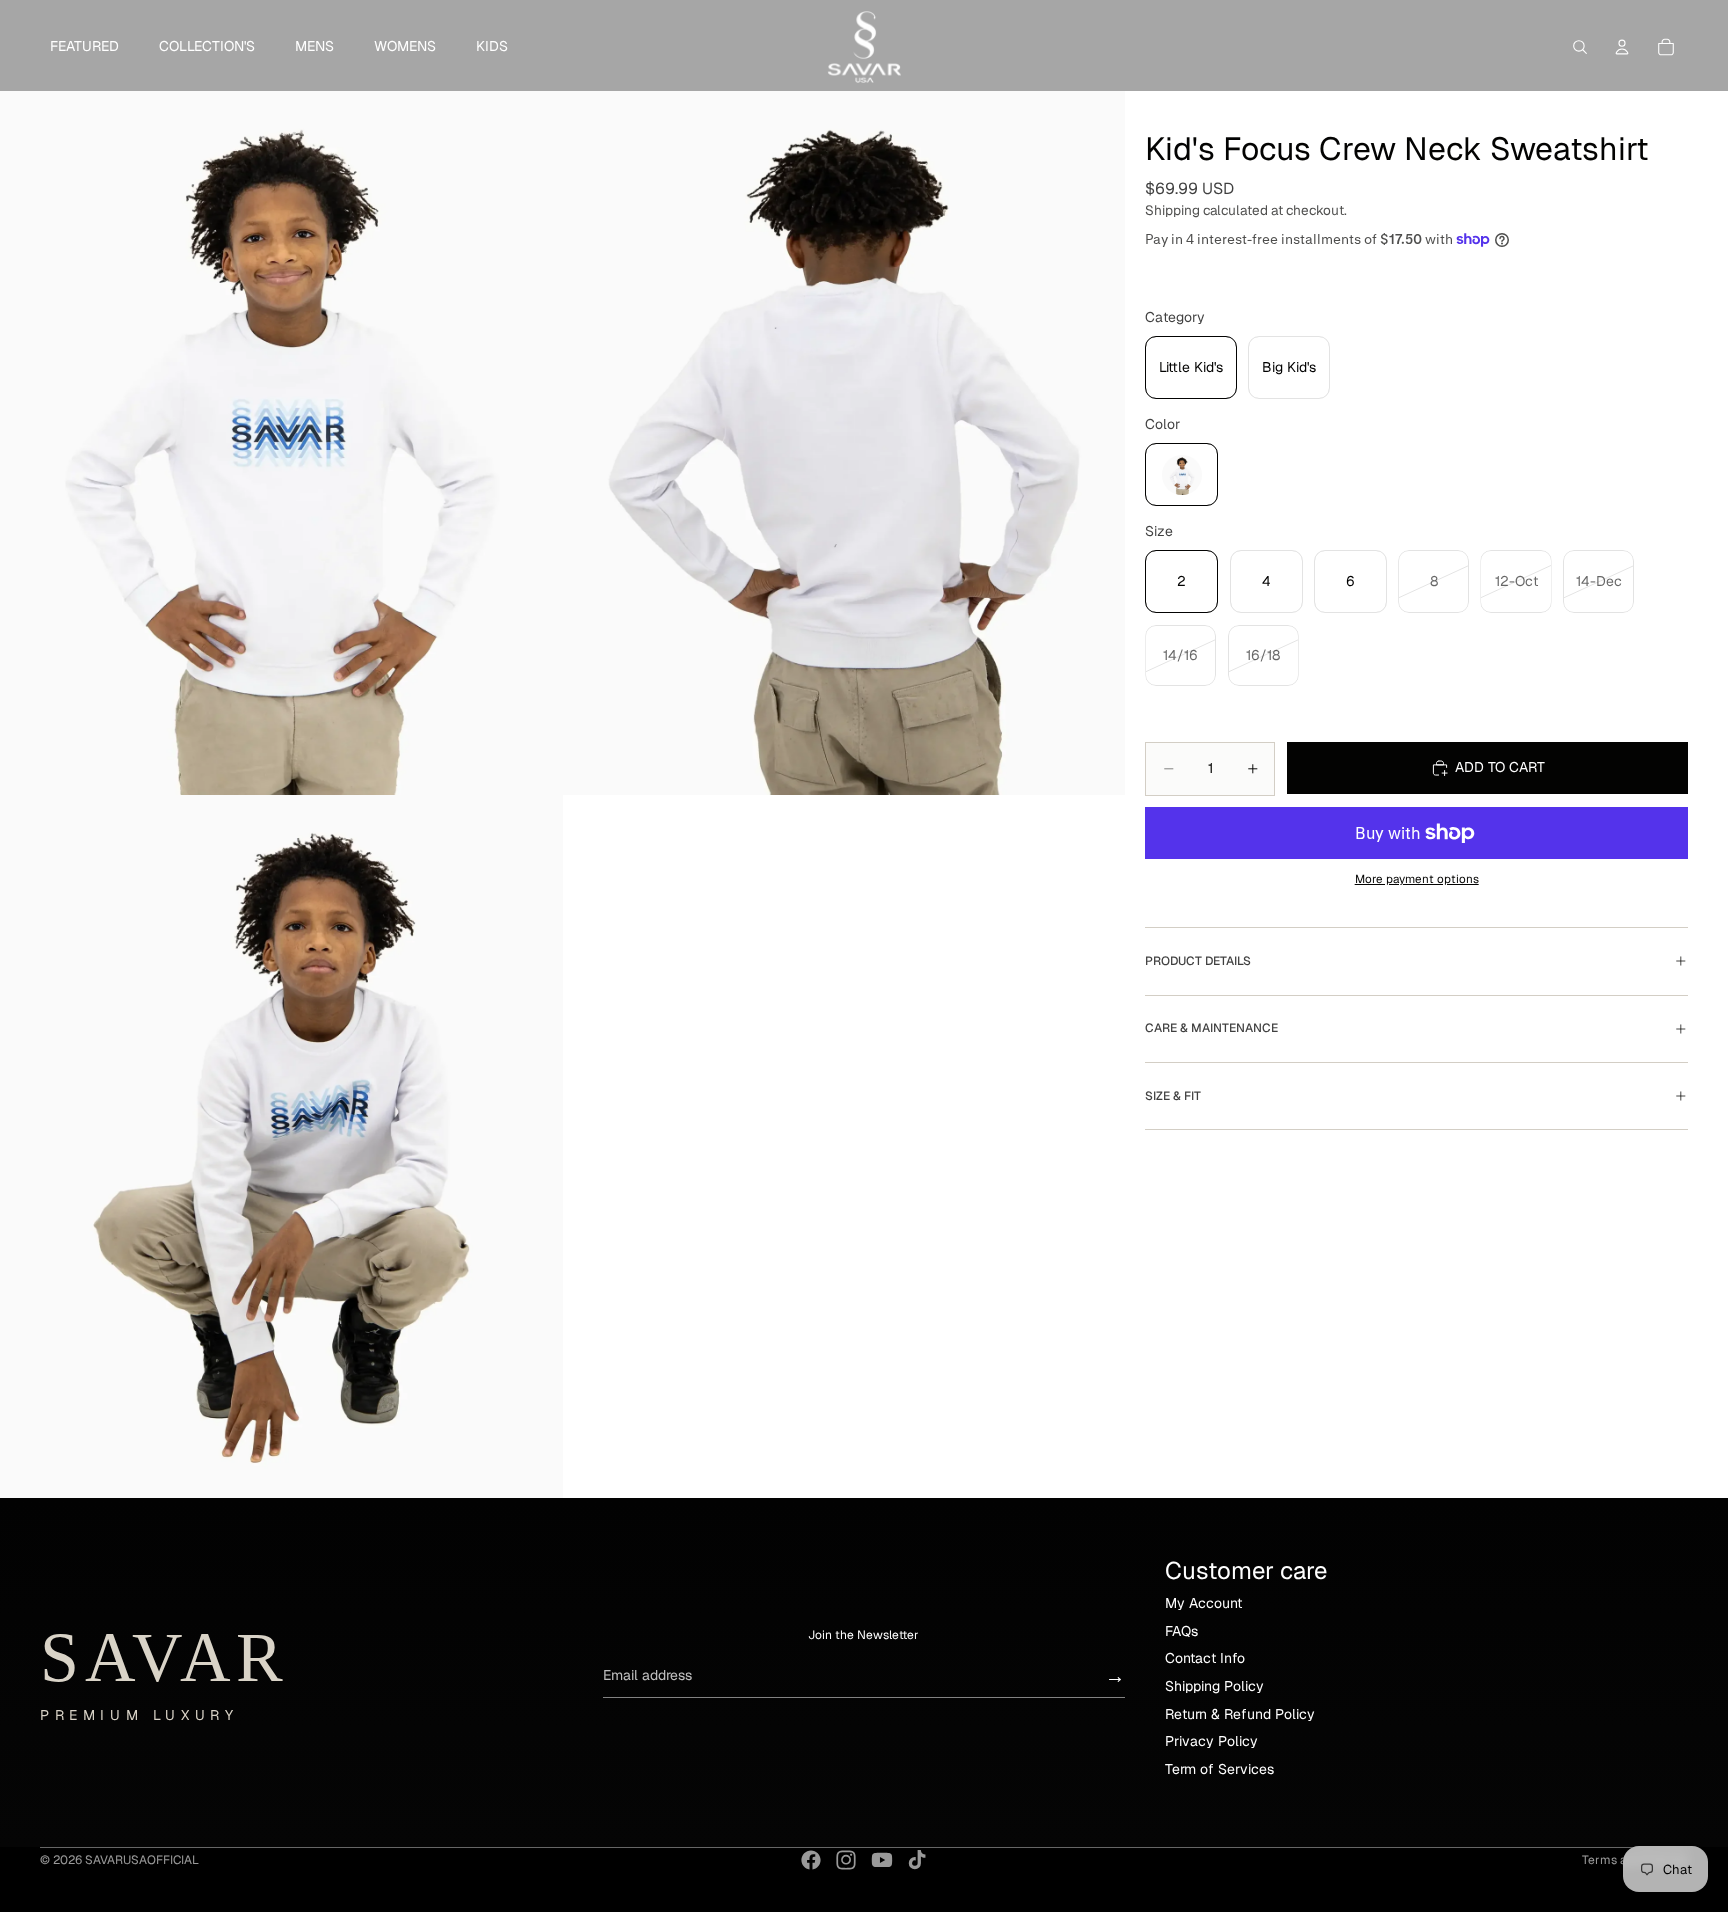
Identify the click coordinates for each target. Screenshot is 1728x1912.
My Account (1203, 1603)
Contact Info (1205, 1658)
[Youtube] (882, 1860)
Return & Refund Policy (1240, 1714)
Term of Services (1219, 1769)
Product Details (1198, 961)
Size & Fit (1173, 1096)
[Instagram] (846, 1860)
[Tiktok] (917, 1860)
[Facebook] (811, 1860)
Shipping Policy (1214, 1686)
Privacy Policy (1211, 1741)
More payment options (1417, 878)
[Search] (1580, 47)
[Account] (1622, 47)
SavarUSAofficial (142, 1860)
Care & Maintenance (1211, 1028)
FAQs (1181, 1631)
